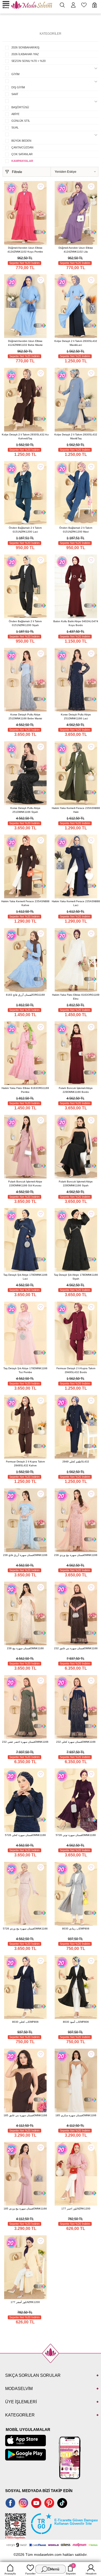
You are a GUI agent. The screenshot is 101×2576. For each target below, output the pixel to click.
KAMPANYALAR (22, 161)
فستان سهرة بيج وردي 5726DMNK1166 (25, 1929)
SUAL (15, 127)
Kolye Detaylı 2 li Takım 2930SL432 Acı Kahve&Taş (25, 436)
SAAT (15, 94)
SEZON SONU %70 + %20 (28, 61)
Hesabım (91, 2574)
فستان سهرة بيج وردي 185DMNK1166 (25, 2209)
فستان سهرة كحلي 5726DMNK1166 (25, 1835)
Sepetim (71, 2570)
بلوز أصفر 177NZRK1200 (25, 2302)
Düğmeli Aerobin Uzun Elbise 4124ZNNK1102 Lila (76, 250)
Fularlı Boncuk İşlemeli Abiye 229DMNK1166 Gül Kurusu (25, 1183)
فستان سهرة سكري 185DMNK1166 (76, 2115)
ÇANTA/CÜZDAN (22, 147)
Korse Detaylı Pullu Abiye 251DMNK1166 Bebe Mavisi (25, 716)
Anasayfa (10, 2574)
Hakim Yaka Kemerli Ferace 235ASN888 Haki (76, 810)
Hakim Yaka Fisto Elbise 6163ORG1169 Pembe (25, 1090)
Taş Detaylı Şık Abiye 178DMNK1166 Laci (25, 1277)
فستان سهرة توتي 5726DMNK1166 (76, 1835)
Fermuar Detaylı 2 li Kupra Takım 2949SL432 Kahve (25, 1463)
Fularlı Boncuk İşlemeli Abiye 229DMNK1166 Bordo (76, 1090)
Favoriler (30, 2574)
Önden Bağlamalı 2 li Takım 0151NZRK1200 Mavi (76, 530)
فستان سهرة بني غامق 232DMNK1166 (76, 1648)
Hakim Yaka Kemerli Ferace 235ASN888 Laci (76, 903)
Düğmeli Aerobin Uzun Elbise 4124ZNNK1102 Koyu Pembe (25, 250)
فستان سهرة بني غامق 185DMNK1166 (25, 2115)
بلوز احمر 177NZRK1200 (76, 2209)
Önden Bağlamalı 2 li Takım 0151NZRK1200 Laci (25, 530)
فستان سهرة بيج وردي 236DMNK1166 (76, 1555)
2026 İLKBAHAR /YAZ (25, 54)
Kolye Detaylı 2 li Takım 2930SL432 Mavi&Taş (76, 436)
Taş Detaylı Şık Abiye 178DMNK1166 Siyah (76, 1277)
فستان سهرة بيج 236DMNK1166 (25, 1648)
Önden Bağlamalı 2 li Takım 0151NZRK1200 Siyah (25, 623)
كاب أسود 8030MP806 (76, 2022)
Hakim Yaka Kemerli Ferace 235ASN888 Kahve (25, 903)
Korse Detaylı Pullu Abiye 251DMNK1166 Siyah (25, 810)
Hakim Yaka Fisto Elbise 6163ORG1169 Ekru (76, 997)
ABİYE (15, 114)
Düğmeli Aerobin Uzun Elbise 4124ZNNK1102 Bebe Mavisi (25, 343)
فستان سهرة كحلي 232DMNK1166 (76, 1742)
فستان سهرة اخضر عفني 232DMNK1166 (25, 1742)
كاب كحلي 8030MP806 (25, 2022)
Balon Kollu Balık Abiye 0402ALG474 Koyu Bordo (76, 623)
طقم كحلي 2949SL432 (76, 1462)
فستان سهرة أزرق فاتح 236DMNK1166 (25, 1555)
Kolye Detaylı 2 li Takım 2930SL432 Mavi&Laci (76, 343)
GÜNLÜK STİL (21, 121)
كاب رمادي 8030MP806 (76, 1929)
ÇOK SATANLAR (22, 154)
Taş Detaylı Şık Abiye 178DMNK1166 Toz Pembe (25, 1370)
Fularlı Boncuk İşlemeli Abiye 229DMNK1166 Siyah (76, 1183)
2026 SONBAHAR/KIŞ (25, 47)
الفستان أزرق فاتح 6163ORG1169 (25, 995)
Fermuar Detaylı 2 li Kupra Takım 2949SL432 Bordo (76, 1370)
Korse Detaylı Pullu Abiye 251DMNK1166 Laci (76, 716)
